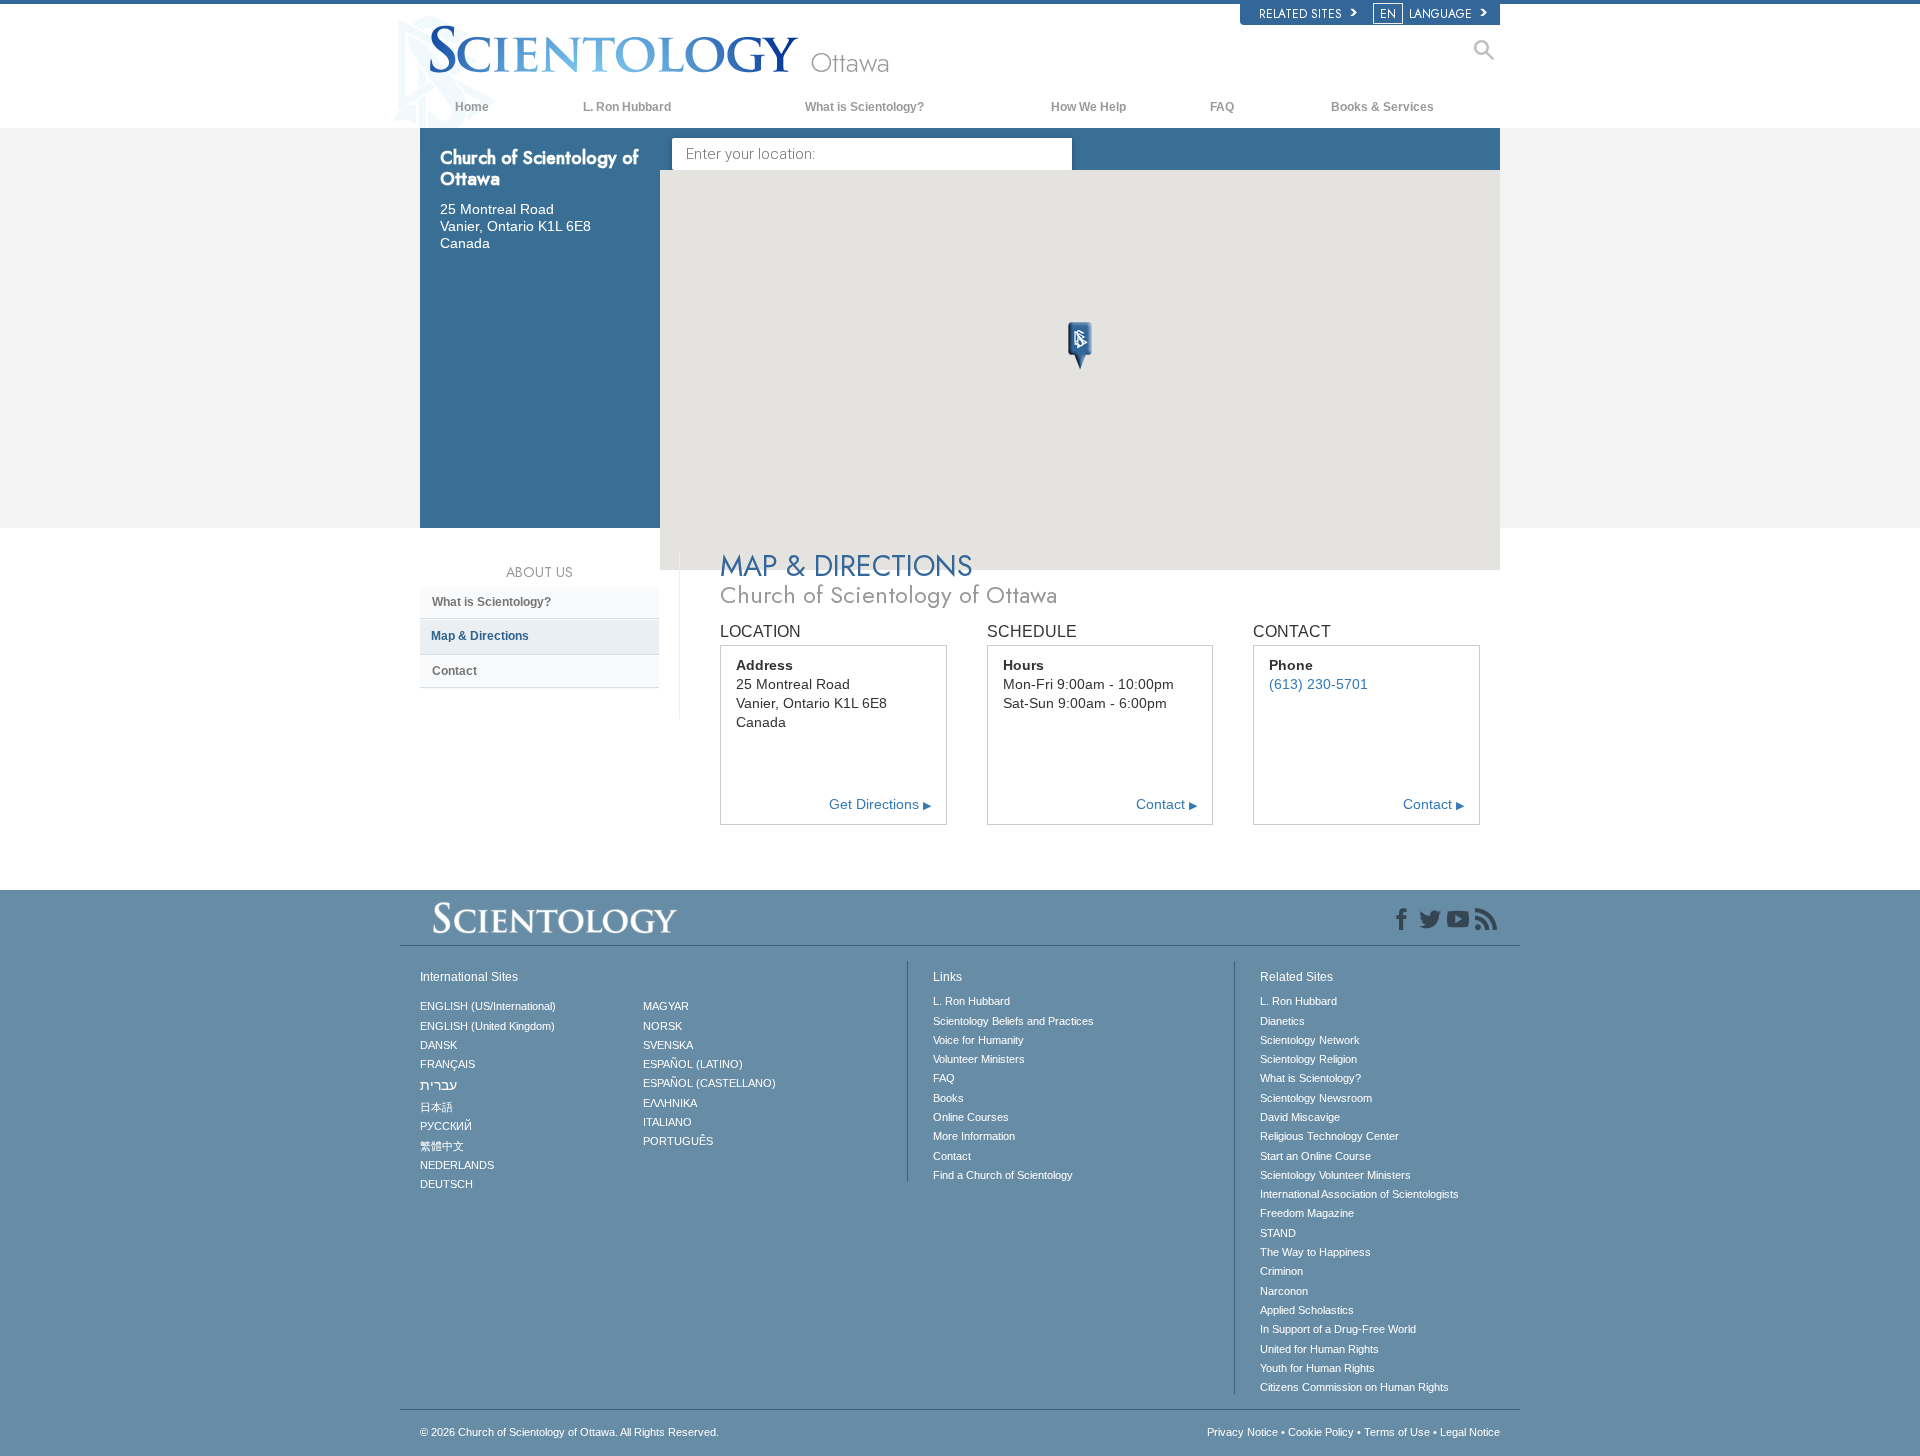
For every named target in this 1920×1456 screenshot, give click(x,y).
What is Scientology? (864, 107)
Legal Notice (1470, 1432)
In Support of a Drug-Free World (1338, 1329)
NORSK (662, 1026)
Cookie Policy (1321, 1432)
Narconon (1284, 1291)
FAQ (1222, 107)
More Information (974, 1136)
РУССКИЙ (446, 1126)
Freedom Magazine (1307, 1213)
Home (472, 107)
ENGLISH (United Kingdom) (487, 1026)
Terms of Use (1397, 1432)
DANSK (438, 1045)
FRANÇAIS (447, 1064)
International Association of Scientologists (1359, 1194)
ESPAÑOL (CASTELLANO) (709, 1083)
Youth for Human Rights (1317, 1368)
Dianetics (1282, 1021)
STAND (1278, 1233)
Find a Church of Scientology (1003, 1175)
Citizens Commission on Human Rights (1354, 1387)
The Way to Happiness (1315, 1252)
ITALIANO (667, 1122)
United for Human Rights (1319, 1349)
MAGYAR (666, 1006)
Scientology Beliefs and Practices (1013, 1021)
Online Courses (971, 1117)
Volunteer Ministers (979, 1059)
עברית (438, 1085)
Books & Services (1382, 107)
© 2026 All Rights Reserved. (569, 1432)
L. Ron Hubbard (627, 107)
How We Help (1088, 107)
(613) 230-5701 (1318, 684)
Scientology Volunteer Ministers (1335, 1175)
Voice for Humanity (978, 1040)
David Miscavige (1300, 1117)
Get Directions (880, 804)
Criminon (1281, 1271)
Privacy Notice (1242, 1432)
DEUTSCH (446, 1184)
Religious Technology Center (1329, 1136)
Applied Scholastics (1307, 1310)
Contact (1166, 804)
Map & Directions (480, 636)
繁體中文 (442, 1146)
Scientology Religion (1308, 1059)
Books (948, 1098)
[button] (1080, 346)
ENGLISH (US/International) (488, 1006)
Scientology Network (1310, 1040)
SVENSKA (668, 1045)
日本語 (436, 1107)
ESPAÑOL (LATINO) (693, 1064)
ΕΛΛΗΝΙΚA (670, 1103)
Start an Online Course (1315, 1156)
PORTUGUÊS (678, 1141)
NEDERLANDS (457, 1165)
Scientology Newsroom (1316, 1098)
